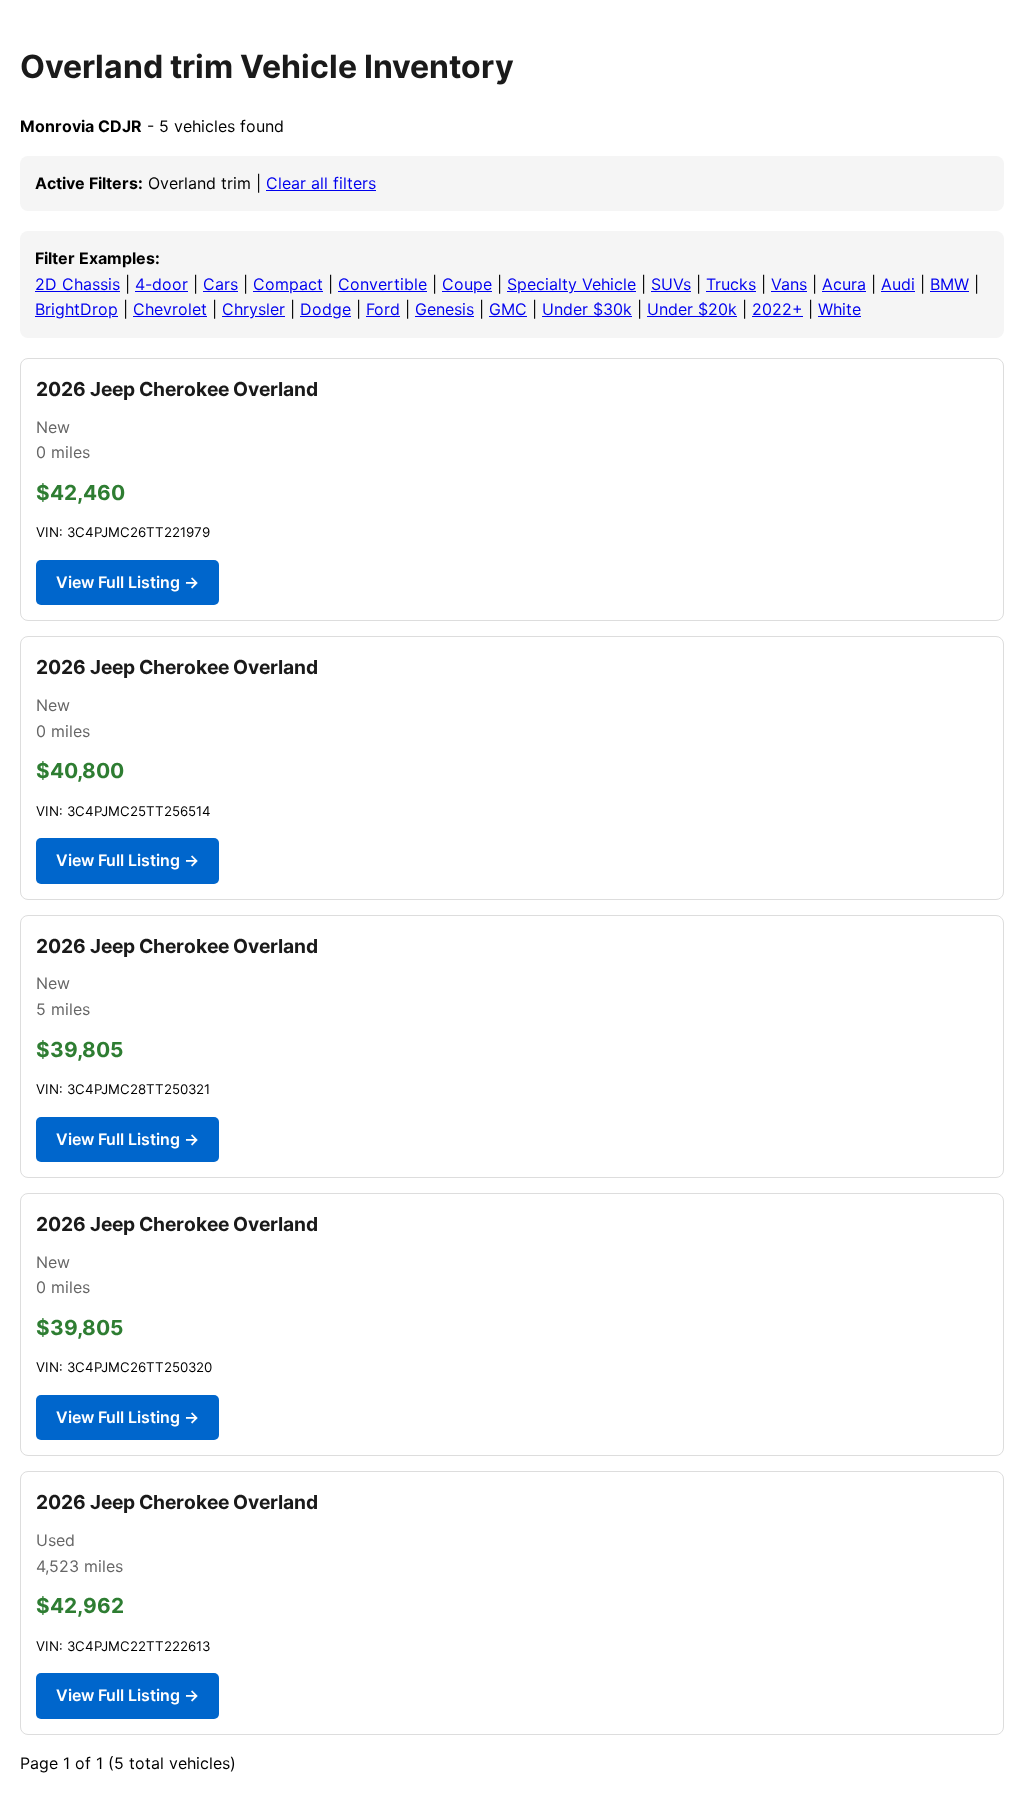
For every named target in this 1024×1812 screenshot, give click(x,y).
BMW (949, 284)
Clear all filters (321, 183)
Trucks (731, 284)
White (839, 309)
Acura (844, 284)
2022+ (777, 309)
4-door (161, 284)
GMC (508, 309)
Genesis (444, 309)
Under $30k (587, 309)
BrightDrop (76, 309)
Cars (220, 284)
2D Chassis (77, 284)
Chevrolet (170, 309)
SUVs (671, 284)
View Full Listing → (127, 582)
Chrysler (253, 309)
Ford (383, 309)
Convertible (382, 284)
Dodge (325, 309)
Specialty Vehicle (571, 284)
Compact (288, 284)
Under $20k (692, 309)
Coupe (467, 284)
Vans (789, 284)
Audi (898, 284)
